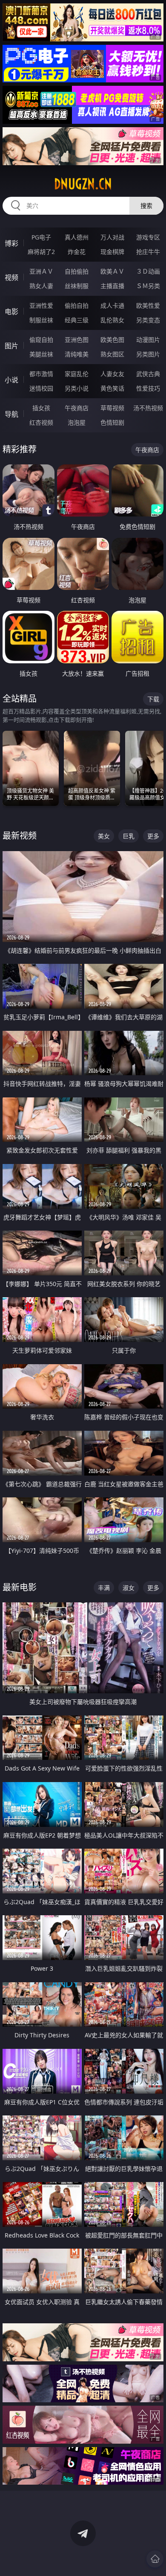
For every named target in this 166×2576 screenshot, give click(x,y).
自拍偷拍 (77, 271)
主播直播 (112, 286)
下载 (153, 699)
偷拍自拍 (77, 305)
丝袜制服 (77, 286)
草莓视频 (112, 408)
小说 (11, 380)
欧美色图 (112, 340)
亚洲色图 (77, 340)
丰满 (104, 1588)
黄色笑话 (112, 388)
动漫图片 (148, 340)
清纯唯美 (77, 354)
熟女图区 (112, 354)
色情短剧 (112, 422)
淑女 (129, 1588)
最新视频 (20, 836)
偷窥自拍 (41, 340)
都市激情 (41, 374)
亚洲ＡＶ (41, 271)
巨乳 (129, 836)
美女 (104, 836)
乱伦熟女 (112, 320)
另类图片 (148, 354)
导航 (11, 414)
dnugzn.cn (83, 184)
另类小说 (77, 388)
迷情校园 (41, 388)
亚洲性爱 (41, 305)
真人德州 (77, 237)
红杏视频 (41, 422)
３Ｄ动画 (148, 271)
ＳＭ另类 (148, 286)
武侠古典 (148, 374)
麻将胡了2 (41, 252)
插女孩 (41, 408)
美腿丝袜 (41, 354)
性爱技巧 (148, 388)
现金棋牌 (112, 252)
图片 (11, 346)
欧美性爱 (148, 305)
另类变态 (148, 320)
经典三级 (77, 320)
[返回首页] (155, 2559)
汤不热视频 (148, 408)
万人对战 (112, 237)
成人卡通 (112, 305)
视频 (11, 277)
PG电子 (41, 237)
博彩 (11, 243)
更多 (153, 836)
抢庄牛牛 (148, 252)
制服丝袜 (41, 320)
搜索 (146, 206)
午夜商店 (77, 408)
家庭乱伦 (77, 374)
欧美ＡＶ (112, 271)
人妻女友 (112, 374)
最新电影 (20, 1587)
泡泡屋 (77, 422)
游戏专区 (148, 237)
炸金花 (77, 252)
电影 (11, 312)
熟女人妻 (41, 286)
